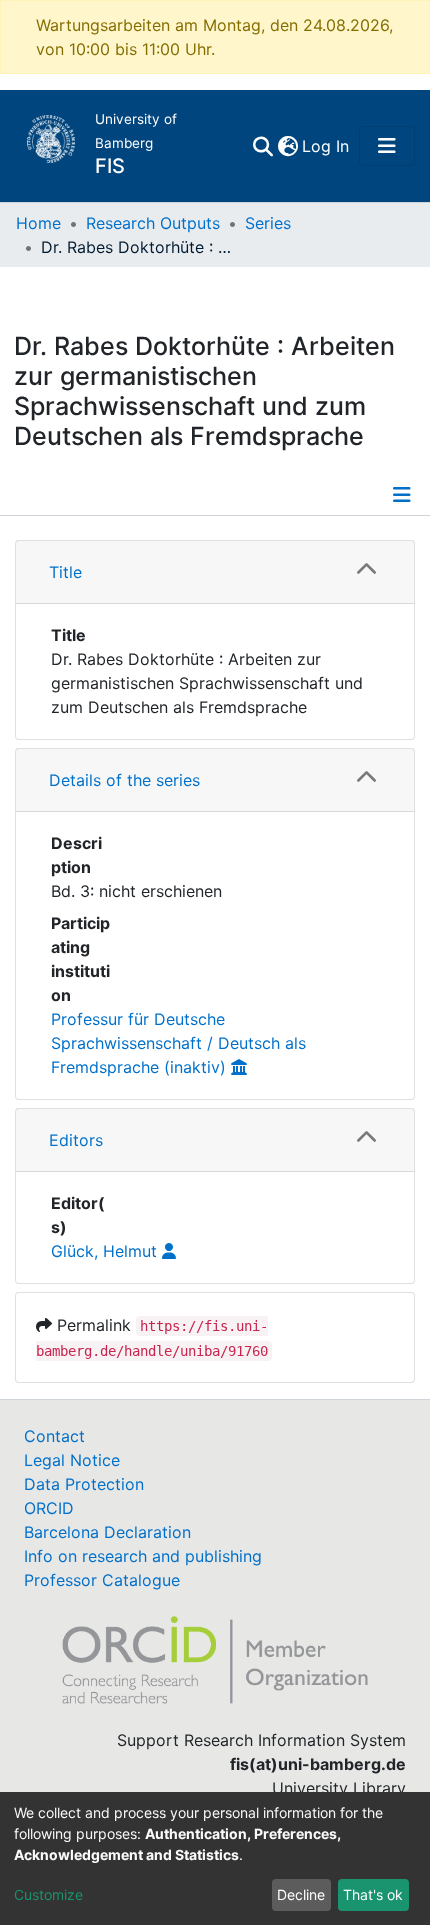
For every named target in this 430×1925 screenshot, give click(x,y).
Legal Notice (72, 1460)
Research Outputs (153, 223)
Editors (76, 1140)
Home (38, 223)
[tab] (215, 572)
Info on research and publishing (143, 1556)
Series (268, 223)
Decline (301, 1894)
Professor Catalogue (102, 1580)
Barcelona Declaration (107, 1532)
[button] (287, 146)
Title (65, 572)
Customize (48, 1894)
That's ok (373, 1894)
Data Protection (84, 1484)
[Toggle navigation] (387, 146)
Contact (54, 1436)
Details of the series (124, 780)
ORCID (49, 1508)
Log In (326, 146)
